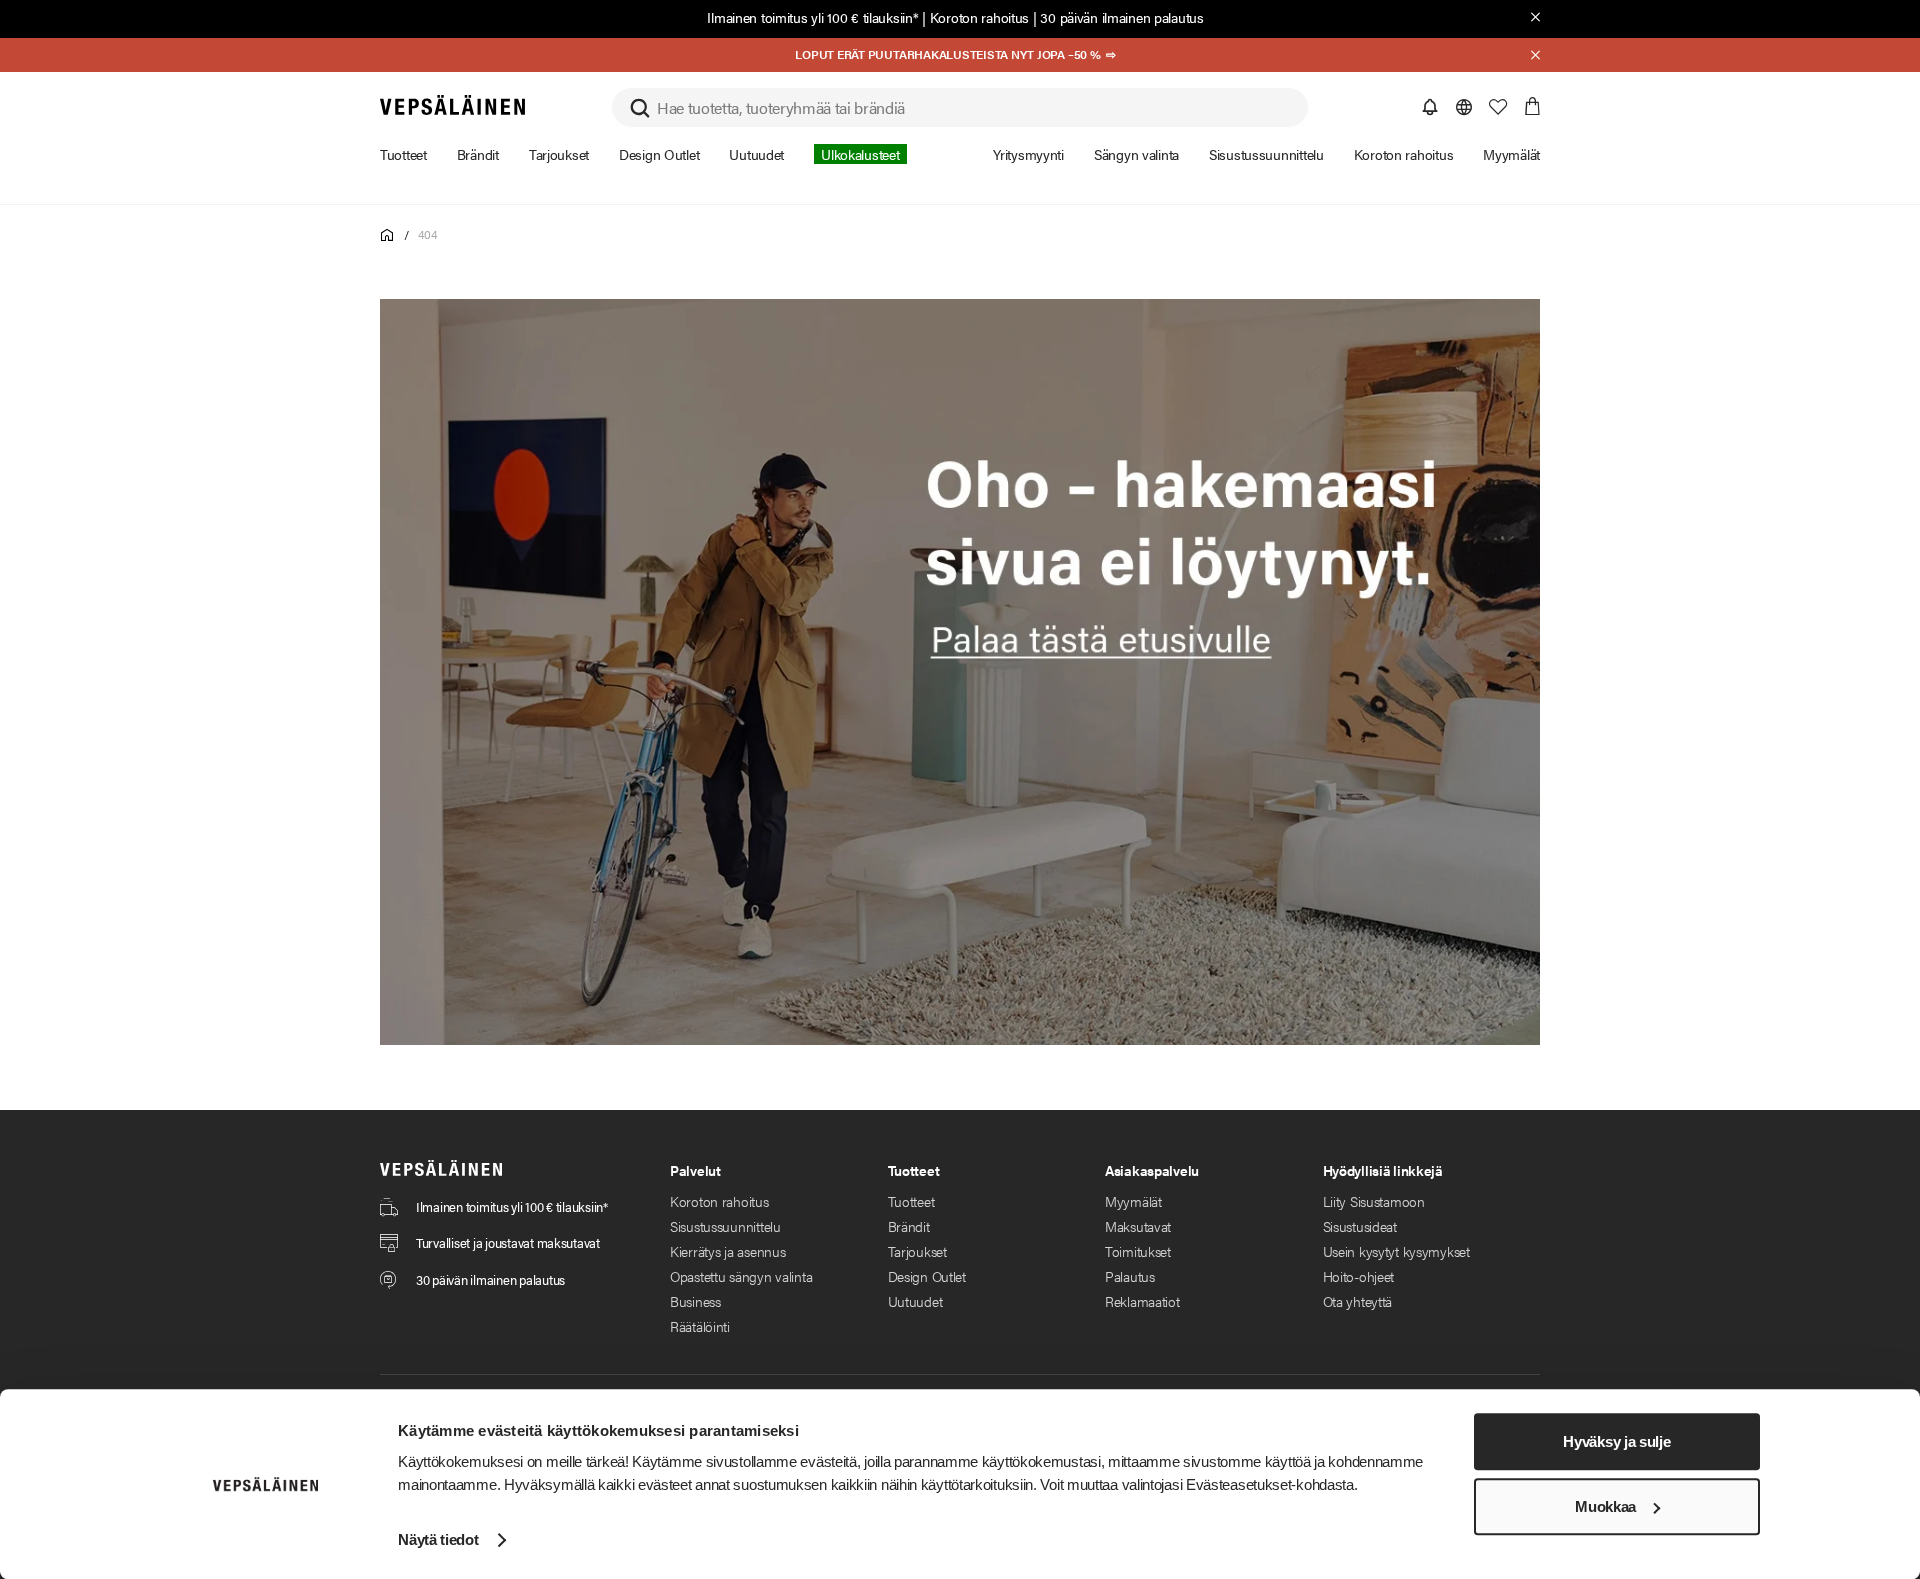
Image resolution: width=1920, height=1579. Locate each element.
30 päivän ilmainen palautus (1121, 17)
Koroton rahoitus (980, 17)
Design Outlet (927, 1276)
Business (695, 1301)
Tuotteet (911, 1201)
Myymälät (1133, 1201)
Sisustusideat (1360, 1226)
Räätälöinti (700, 1326)
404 (427, 234)
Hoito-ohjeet (1359, 1276)
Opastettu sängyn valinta (741, 1276)
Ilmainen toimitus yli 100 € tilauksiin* (812, 17)
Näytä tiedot (438, 1539)
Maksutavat (1138, 1226)
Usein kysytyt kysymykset (1396, 1251)
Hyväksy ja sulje (1616, 1441)
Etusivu (387, 235)
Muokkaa (1605, 1506)
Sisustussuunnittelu (725, 1226)
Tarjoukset (917, 1251)
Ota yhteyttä (1358, 1301)
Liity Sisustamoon (1374, 1201)
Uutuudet (915, 1301)
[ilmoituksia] (1430, 107)
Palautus (1130, 1276)
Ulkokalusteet (860, 154)
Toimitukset (1138, 1251)
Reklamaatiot (1142, 1301)
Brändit (909, 1226)
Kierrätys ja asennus (727, 1251)
